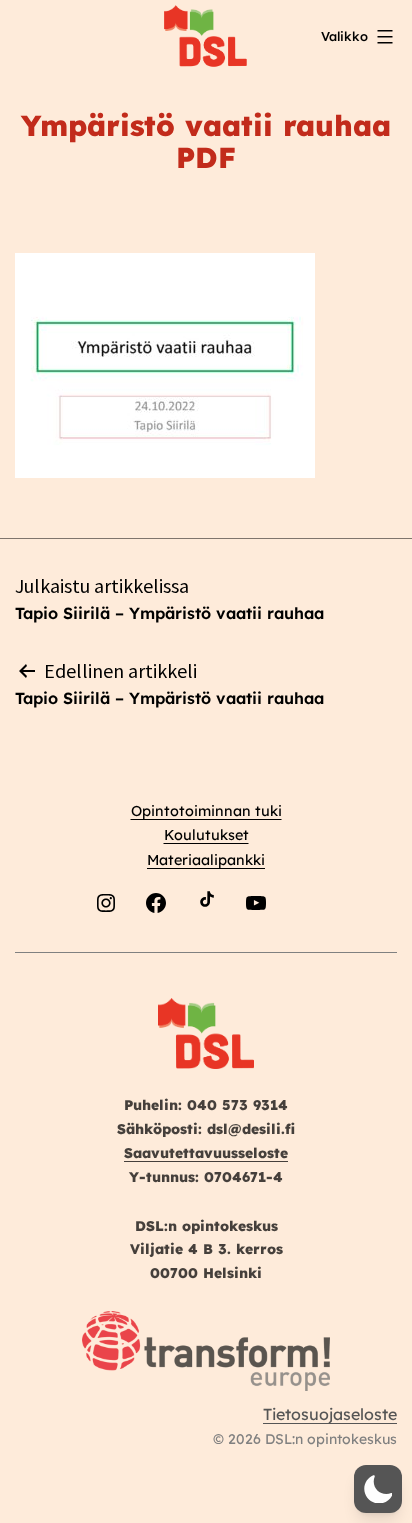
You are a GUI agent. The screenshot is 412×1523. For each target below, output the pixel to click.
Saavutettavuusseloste (206, 1153)
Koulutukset (206, 835)
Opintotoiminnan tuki (206, 811)
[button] (378, 1489)
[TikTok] (206, 950)
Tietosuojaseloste (330, 1414)
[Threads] (306, 950)
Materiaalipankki (206, 860)
